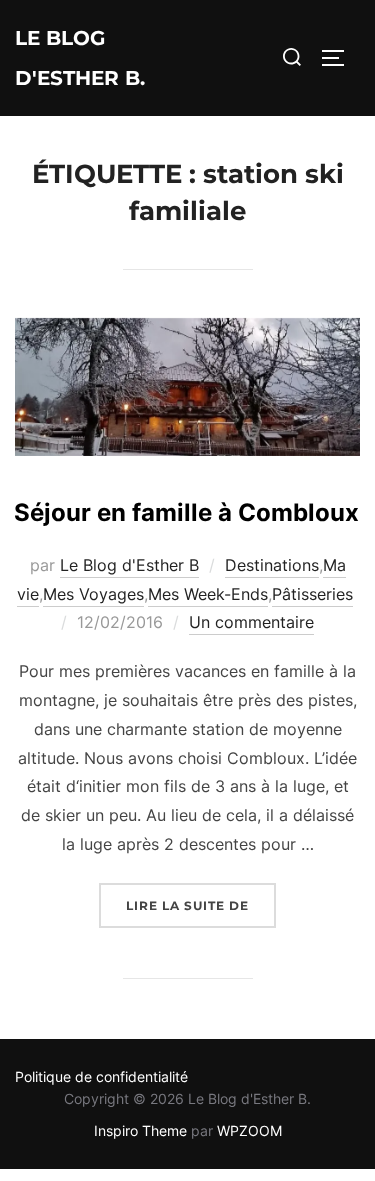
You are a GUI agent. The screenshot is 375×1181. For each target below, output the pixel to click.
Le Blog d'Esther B (129, 565)
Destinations (272, 565)
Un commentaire (251, 622)
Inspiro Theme (140, 1130)
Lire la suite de (201, 905)
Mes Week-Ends (208, 594)
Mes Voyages (93, 594)
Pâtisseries (312, 594)
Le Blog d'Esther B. (80, 58)
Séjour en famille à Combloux (186, 512)
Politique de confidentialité (101, 1076)
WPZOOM (249, 1130)
